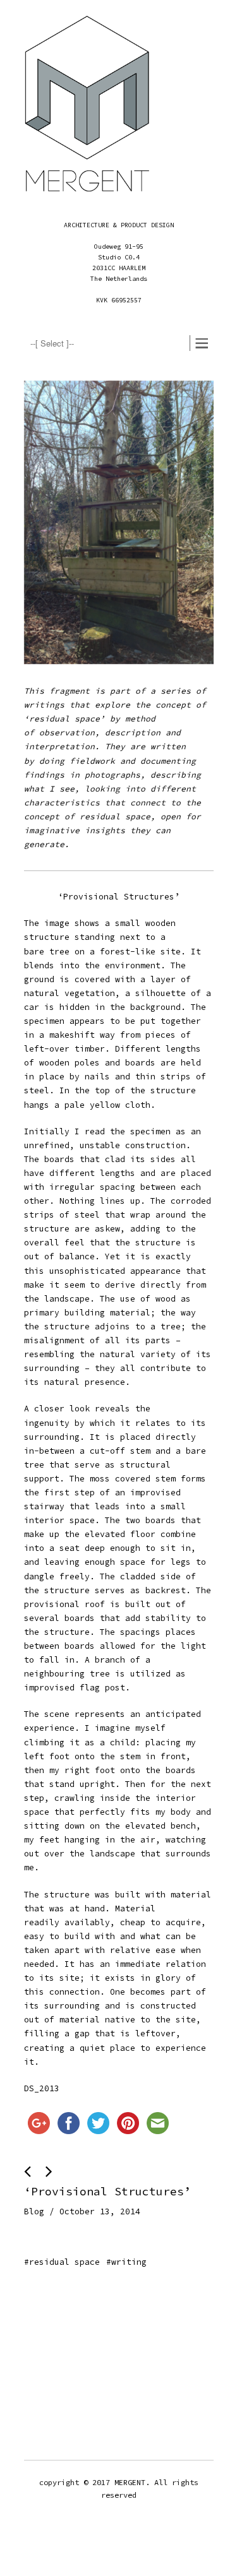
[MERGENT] (87, 108)
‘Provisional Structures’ (107, 2191)
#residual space (62, 2262)
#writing (126, 2262)
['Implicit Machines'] (49, 2172)
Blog (34, 2211)
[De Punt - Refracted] (30, 2172)
